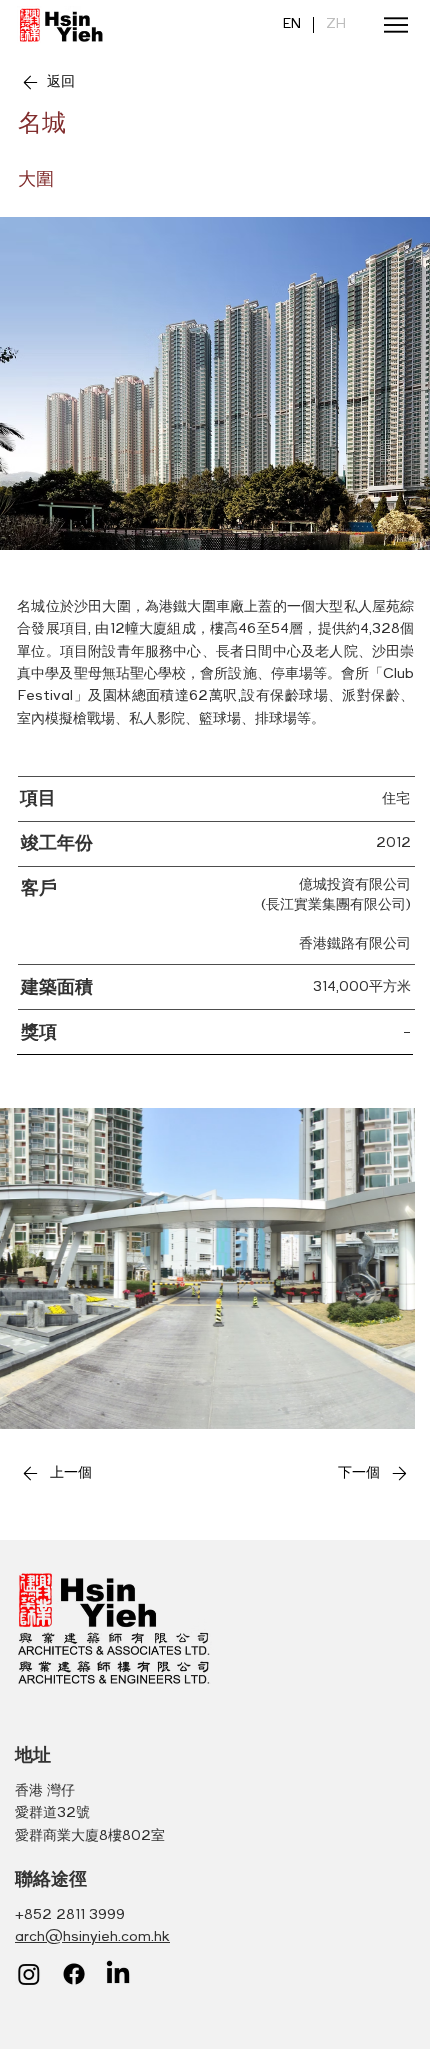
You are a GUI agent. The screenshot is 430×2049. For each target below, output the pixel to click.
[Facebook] (74, 1974)
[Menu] (389, 25)
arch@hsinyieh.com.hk (92, 1937)
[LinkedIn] (118, 1974)
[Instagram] (29, 1974)
